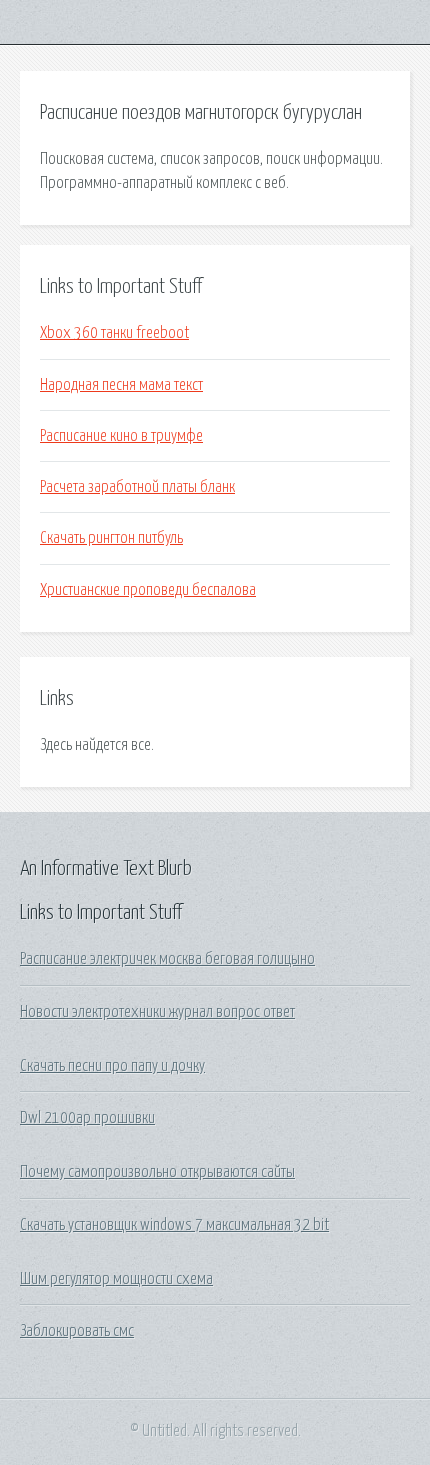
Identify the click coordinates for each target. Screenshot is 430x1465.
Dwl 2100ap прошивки (87, 1118)
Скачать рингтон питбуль (111, 538)
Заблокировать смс (77, 1331)
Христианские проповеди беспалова (148, 590)
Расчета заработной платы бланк (137, 487)
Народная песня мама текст (121, 385)
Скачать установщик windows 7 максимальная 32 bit (174, 1225)
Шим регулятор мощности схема (116, 1279)
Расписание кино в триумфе (121, 436)
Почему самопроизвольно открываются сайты (157, 1172)
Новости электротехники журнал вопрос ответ (157, 1012)
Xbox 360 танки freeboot (114, 333)
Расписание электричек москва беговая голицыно (167, 959)
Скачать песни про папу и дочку (112, 1066)
